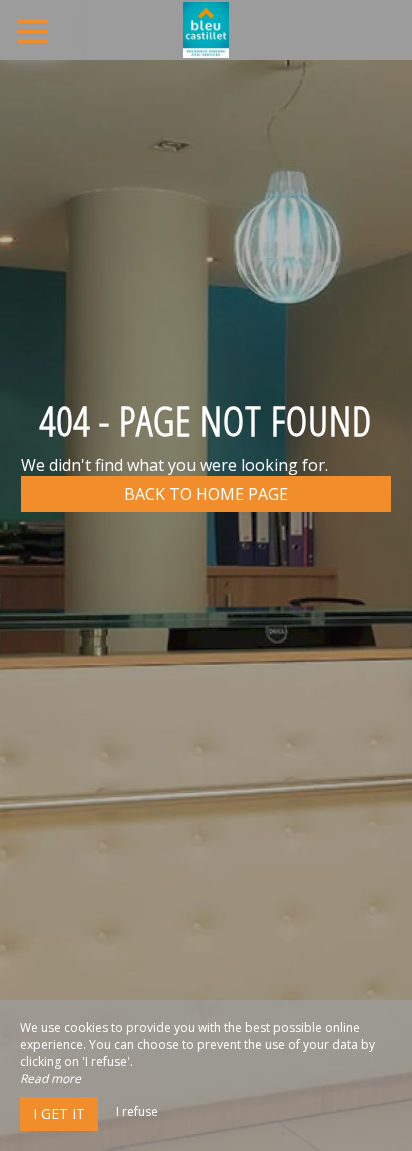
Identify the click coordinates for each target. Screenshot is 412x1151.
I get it (59, 1113)
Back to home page (206, 494)
